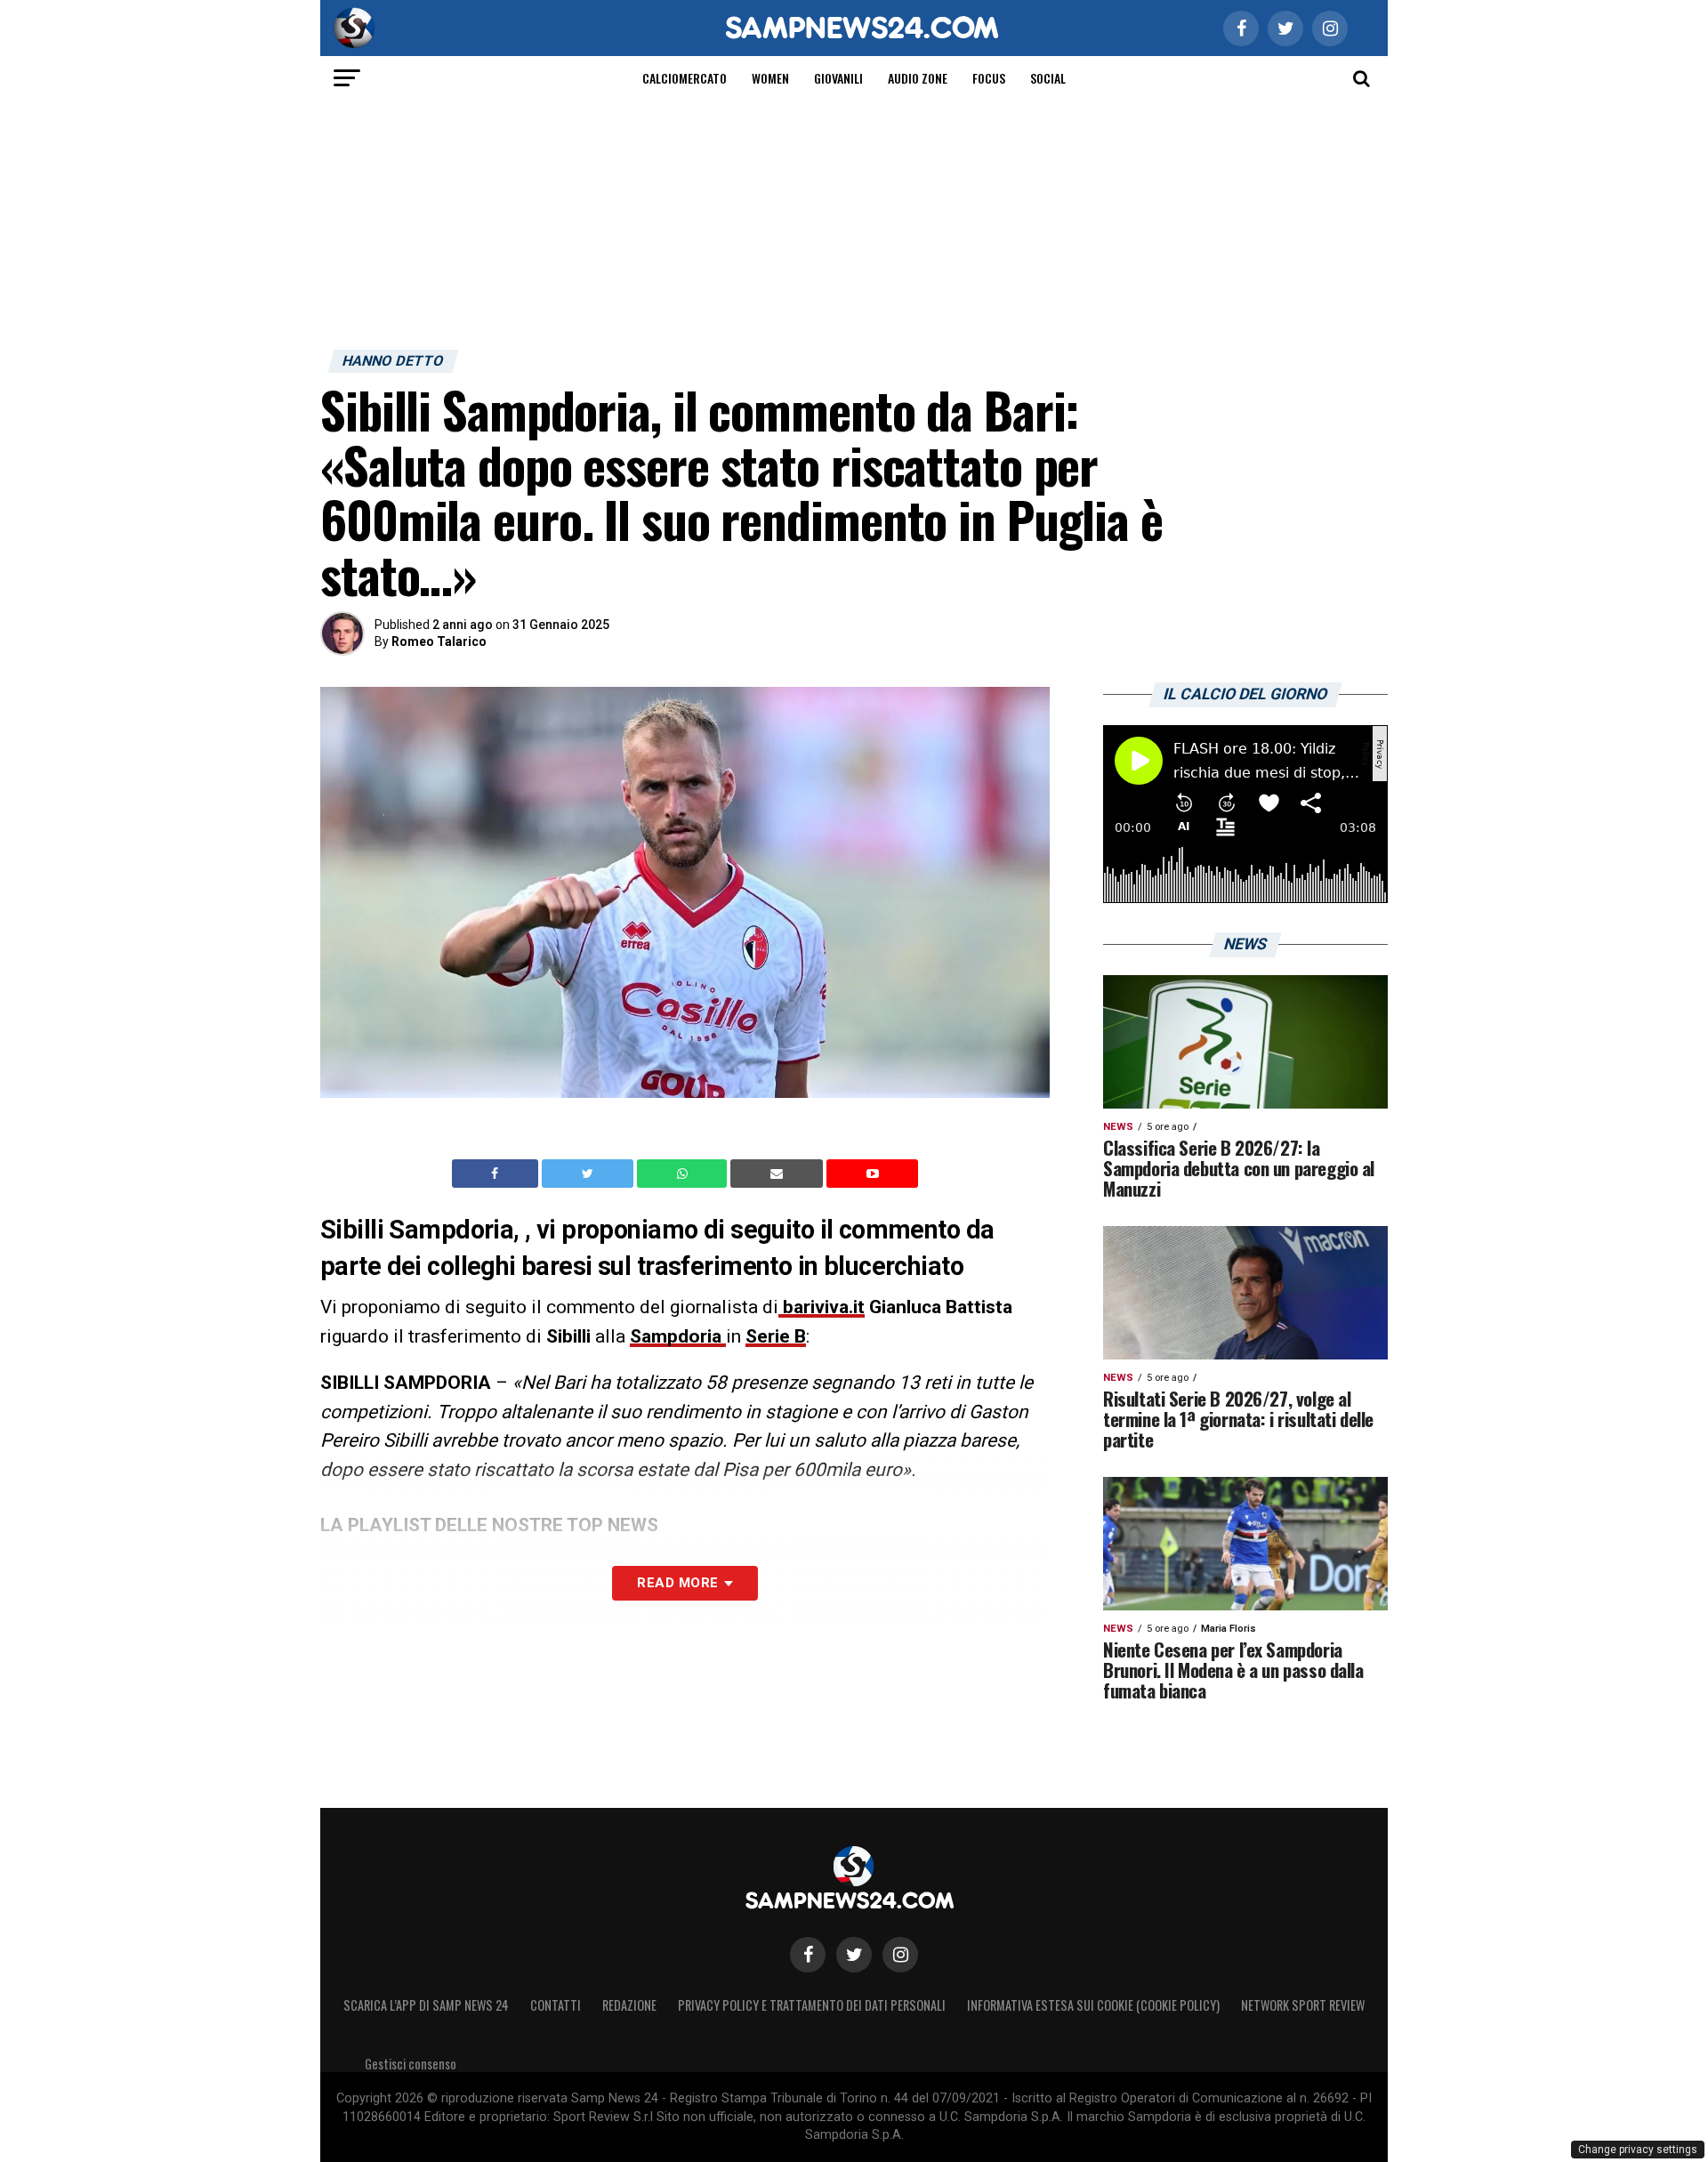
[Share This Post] (684, 1174)
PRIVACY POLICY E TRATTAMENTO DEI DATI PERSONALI (812, 2005)
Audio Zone (918, 78)
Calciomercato (685, 78)
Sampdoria (678, 1336)
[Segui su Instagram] (900, 1955)
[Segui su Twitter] (854, 1955)
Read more (677, 1583)
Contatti (556, 2005)
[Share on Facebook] (497, 1174)
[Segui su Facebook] (808, 1955)
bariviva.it (822, 1307)
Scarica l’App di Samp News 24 (426, 2005)
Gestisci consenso (411, 2064)
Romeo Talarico (439, 641)
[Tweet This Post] (589, 1174)
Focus (989, 78)
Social (1048, 78)
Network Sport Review (1303, 2005)
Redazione (629, 2005)
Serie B (776, 1336)
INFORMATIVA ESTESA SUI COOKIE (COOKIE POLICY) (1093, 2005)
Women (770, 78)
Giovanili (838, 78)
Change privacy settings (1638, 2150)
